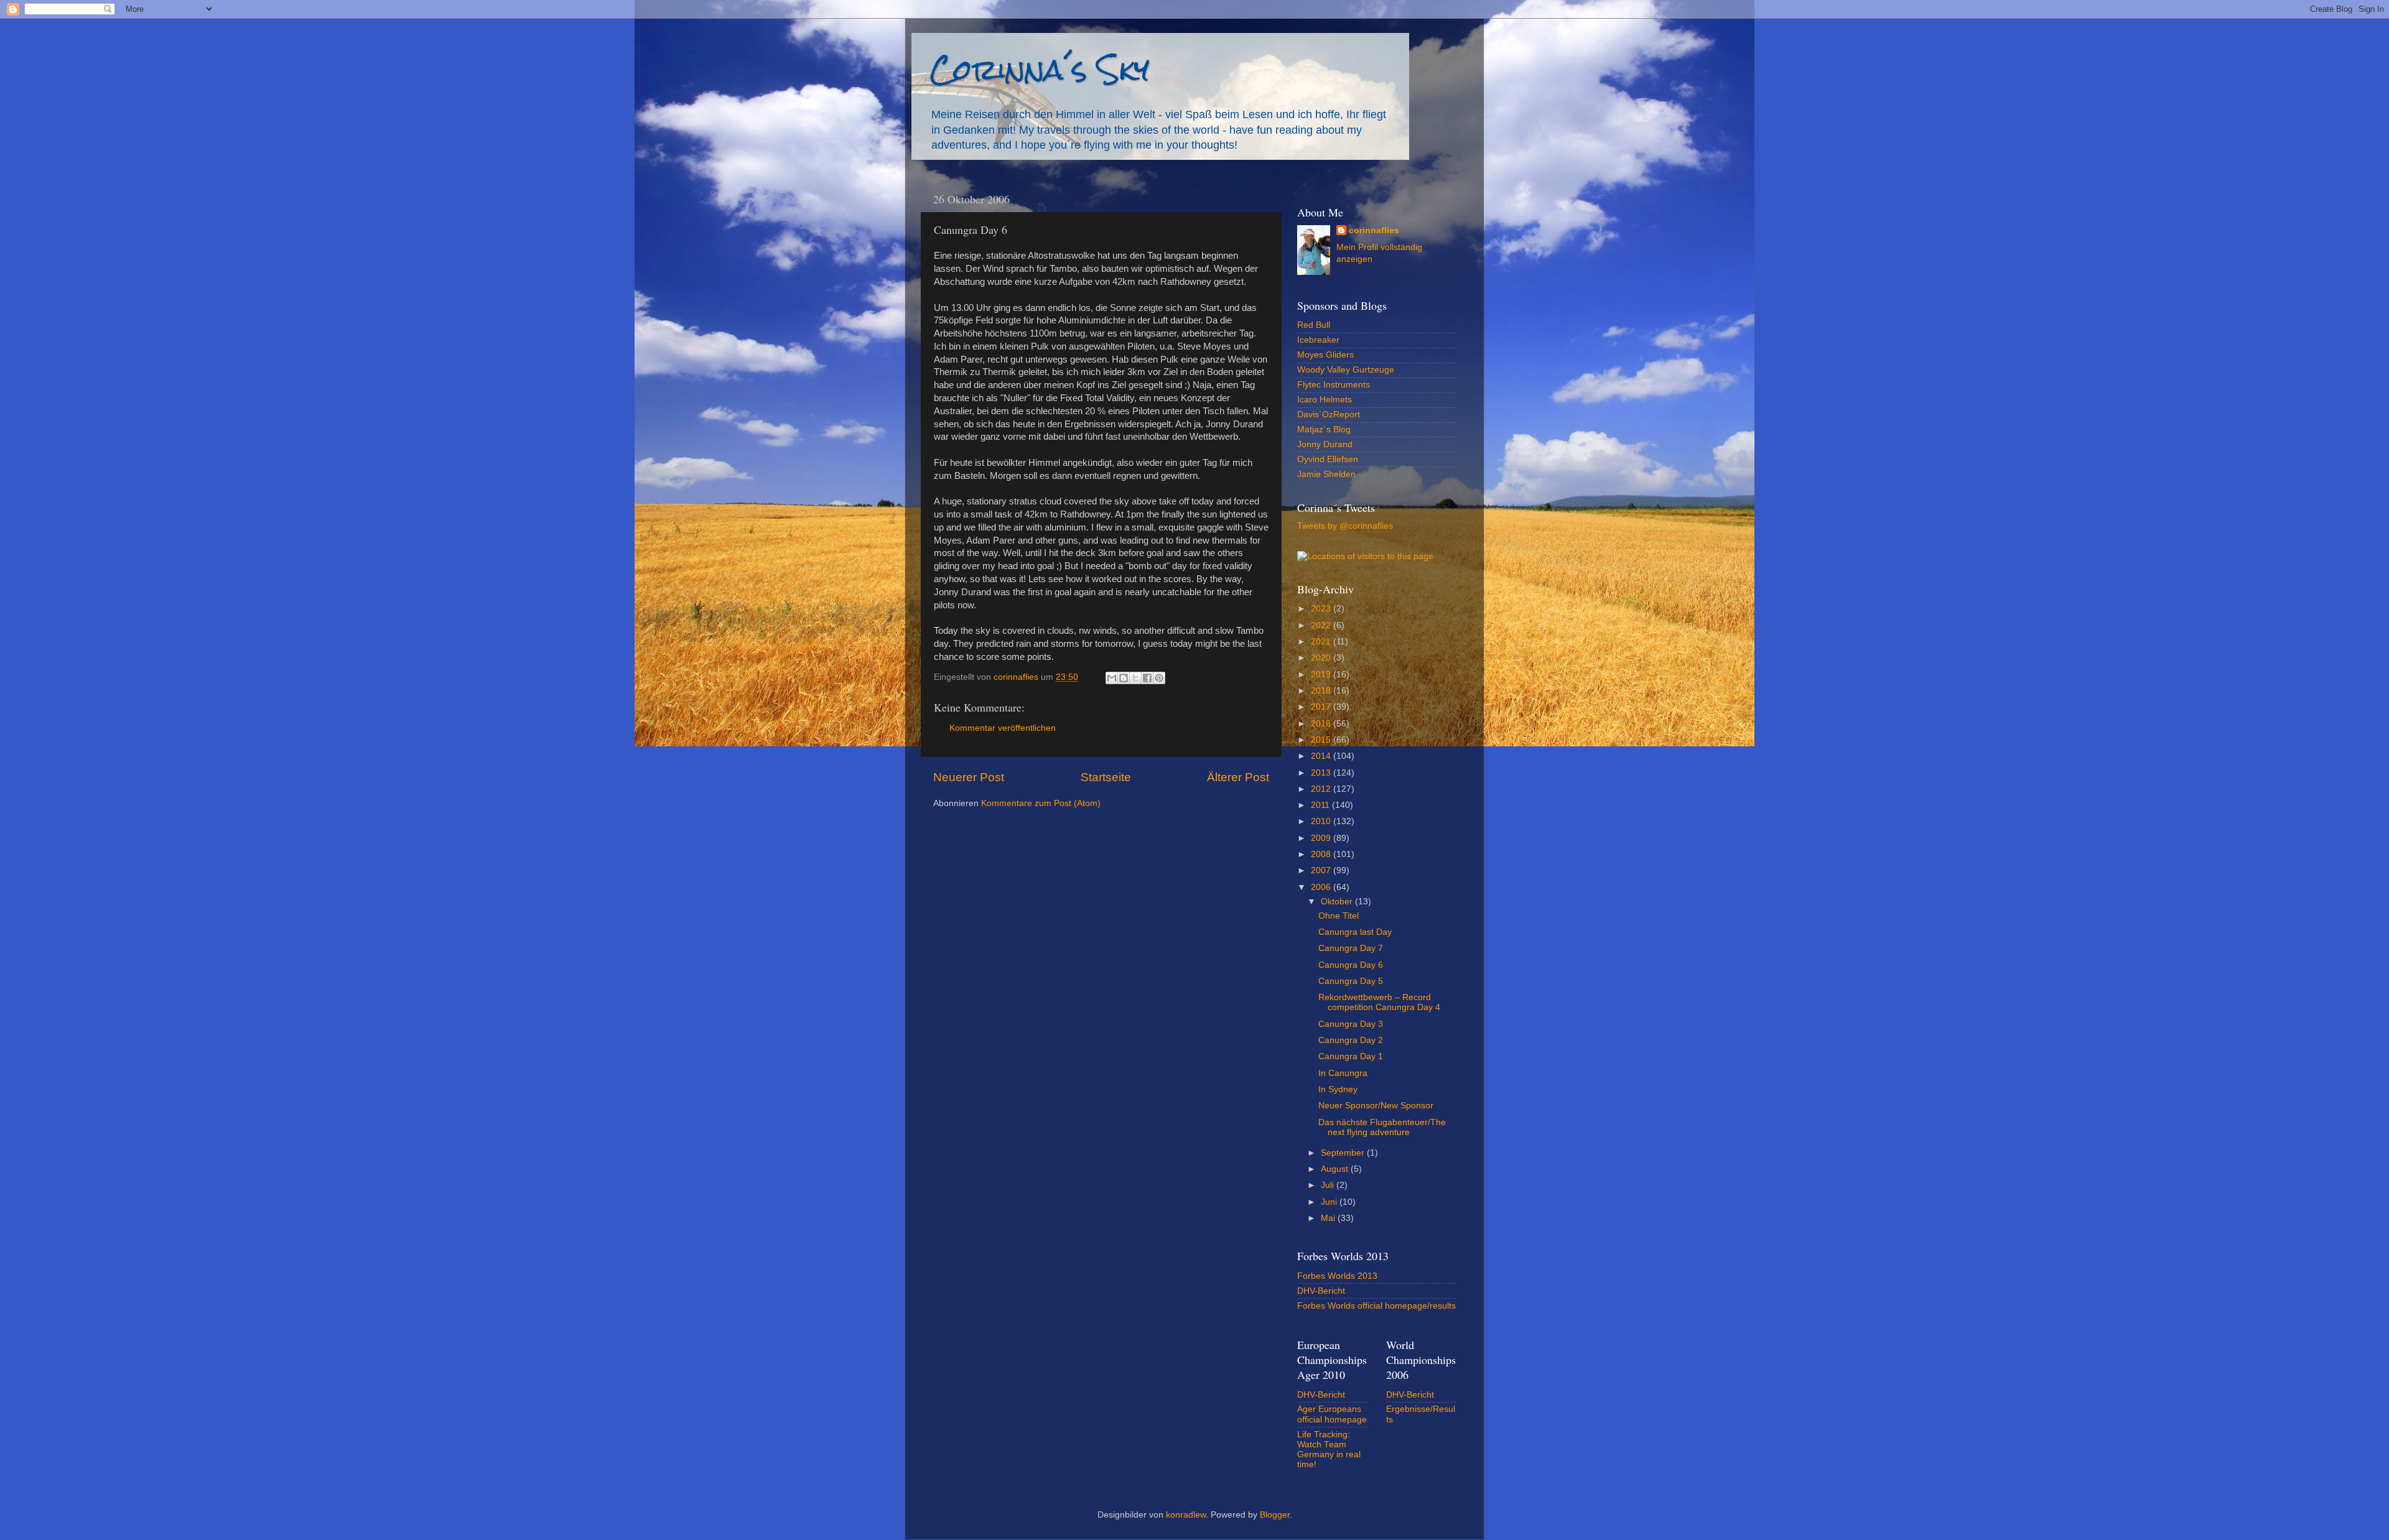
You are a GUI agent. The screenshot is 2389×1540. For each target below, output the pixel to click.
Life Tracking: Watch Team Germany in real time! (1329, 1450)
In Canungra (1343, 1073)
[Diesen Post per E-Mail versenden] (1112, 678)
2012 (1322, 789)
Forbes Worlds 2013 (1337, 1276)
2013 (1322, 773)
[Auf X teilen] (1135, 678)
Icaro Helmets (1325, 400)
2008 (1322, 854)
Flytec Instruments (1334, 385)
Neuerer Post (969, 777)
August (1336, 1169)
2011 (1321, 805)
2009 (1322, 838)
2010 (1322, 821)
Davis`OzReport (1329, 415)
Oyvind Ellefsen (1328, 459)
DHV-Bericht (1321, 1291)
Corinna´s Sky (1040, 69)
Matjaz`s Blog (1324, 429)
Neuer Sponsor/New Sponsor (1376, 1106)
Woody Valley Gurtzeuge (1346, 370)
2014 (1322, 756)
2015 (1322, 740)
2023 (1322, 609)
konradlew (1186, 1515)
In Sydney (1338, 1089)
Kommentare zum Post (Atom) (1041, 803)
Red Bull (1314, 325)
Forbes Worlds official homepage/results (1376, 1306)
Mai (1329, 1218)
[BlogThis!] (1124, 678)
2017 (1322, 707)
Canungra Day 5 (1351, 981)
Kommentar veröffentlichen (1003, 728)
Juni (1330, 1202)
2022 (1322, 625)
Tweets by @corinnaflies (1345, 526)
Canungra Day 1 (1351, 1056)
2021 (1322, 642)
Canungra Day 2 (1351, 1040)
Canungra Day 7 (1351, 948)
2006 (1322, 887)
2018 (1322, 691)
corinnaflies (1374, 230)
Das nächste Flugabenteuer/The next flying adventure (1382, 1127)
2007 (1322, 870)
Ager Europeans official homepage (1332, 1414)
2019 (1322, 675)
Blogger (1275, 1515)
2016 (1322, 724)
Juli (1329, 1185)
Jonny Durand (1325, 444)
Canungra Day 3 (1351, 1024)
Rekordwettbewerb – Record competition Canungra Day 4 (1379, 1002)
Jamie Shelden (1326, 474)
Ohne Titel (1339, 916)
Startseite (1106, 777)
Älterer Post (1238, 777)
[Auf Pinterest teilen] (1159, 678)
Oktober (1338, 902)
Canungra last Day (1355, 932)
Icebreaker (1318, 340)
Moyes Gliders (1325, 355)
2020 (1322, 658)
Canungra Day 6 (1351, 965)
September (1344, 1153)
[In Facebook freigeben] (1147, 678)
